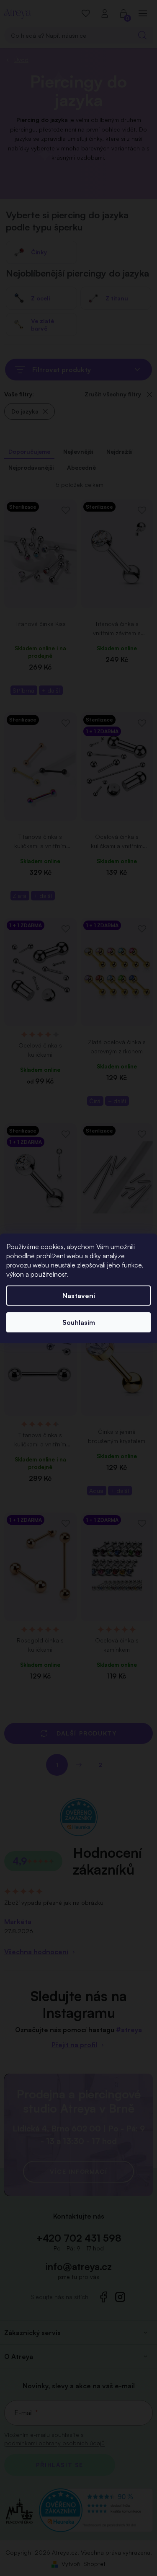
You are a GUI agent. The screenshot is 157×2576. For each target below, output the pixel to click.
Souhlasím (79, 1322)
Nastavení (79, 1296)
